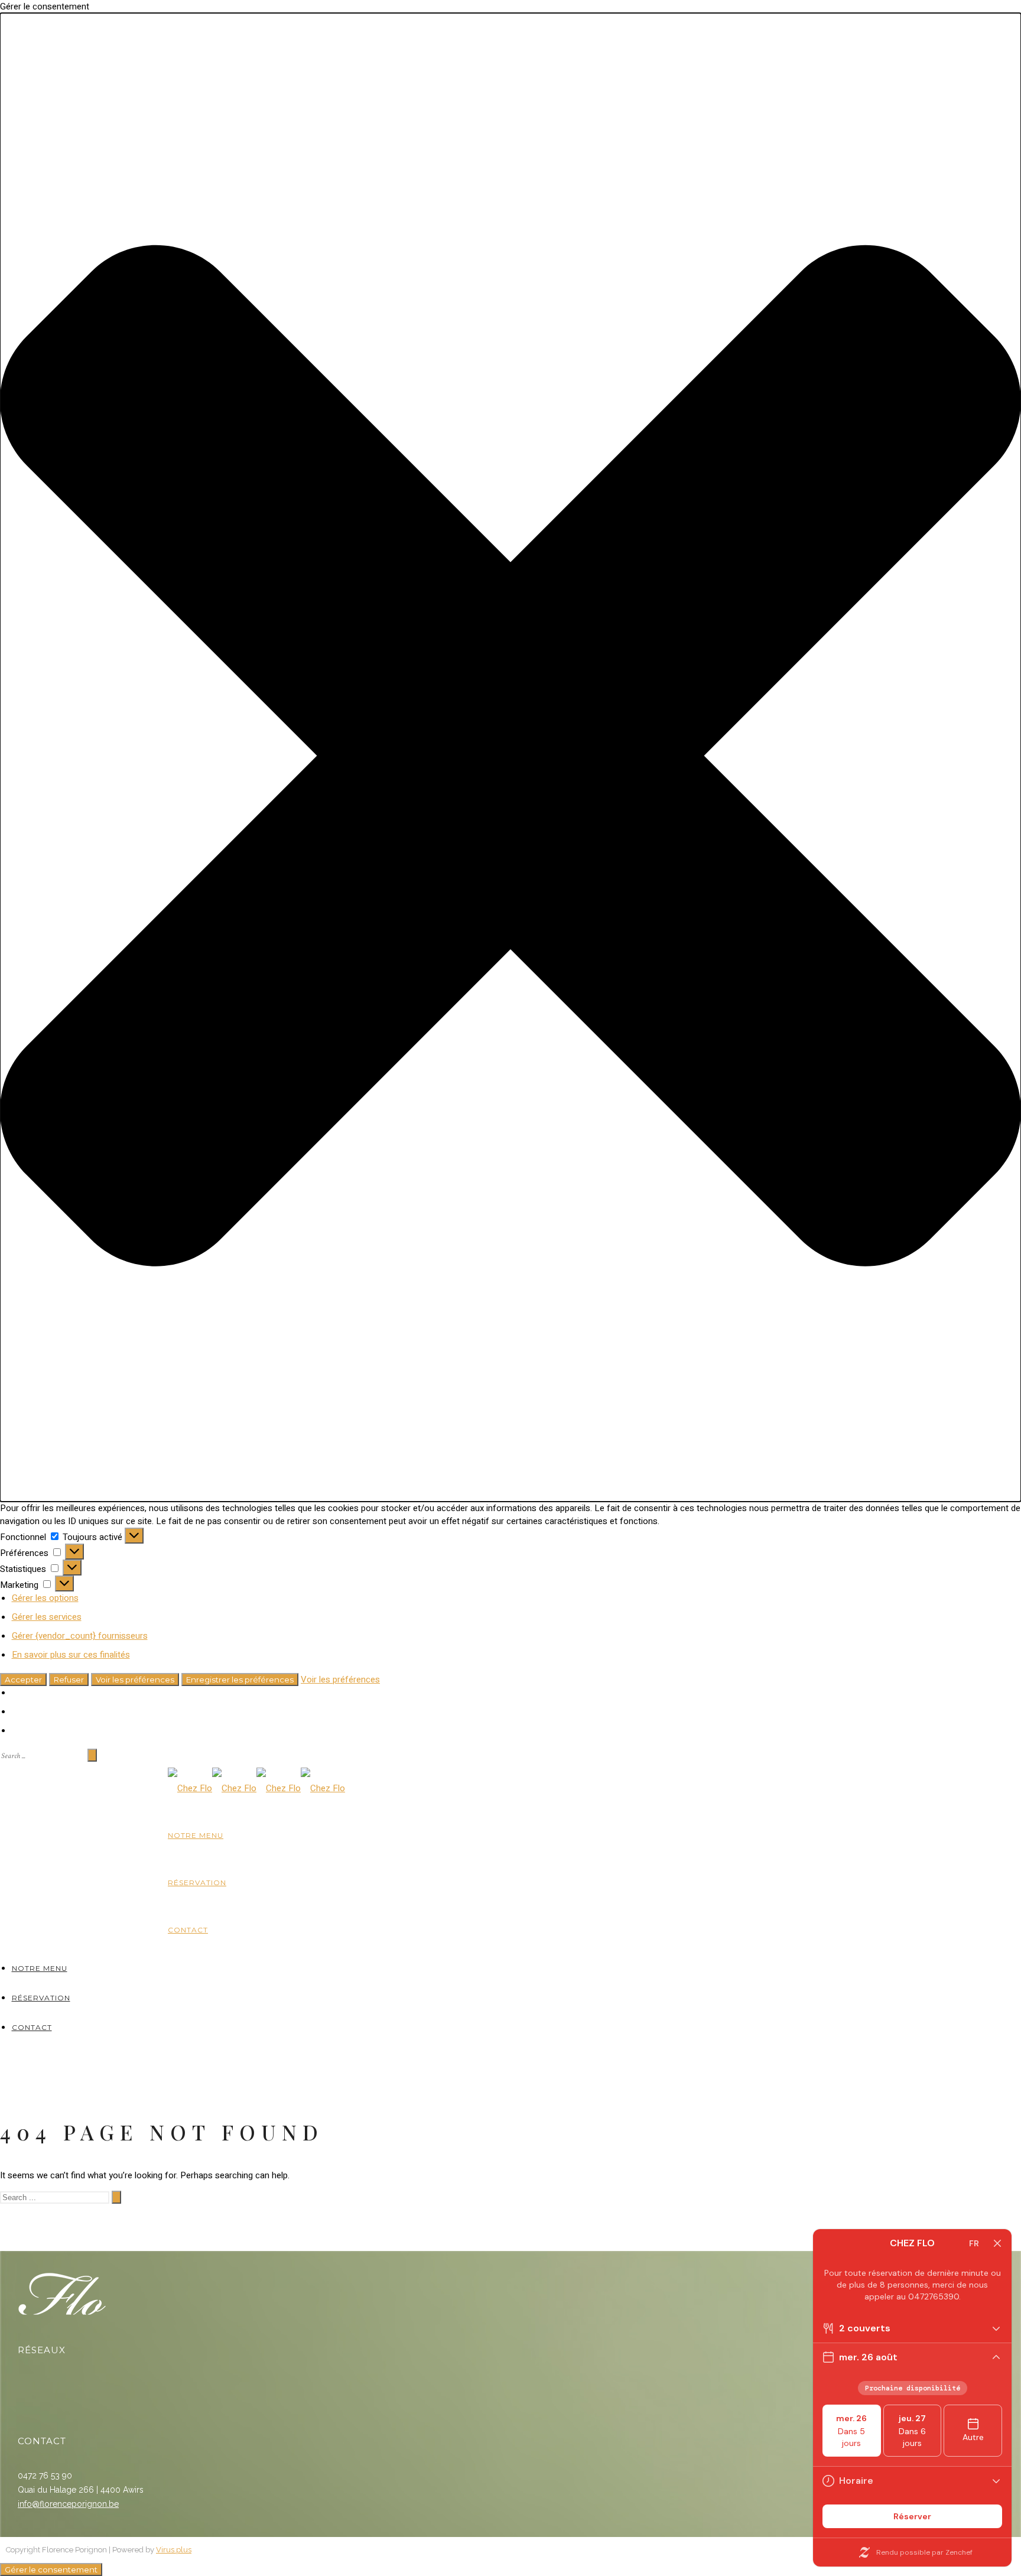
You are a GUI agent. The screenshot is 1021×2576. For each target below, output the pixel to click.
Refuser (69, 1680)
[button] (510, 757)
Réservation (197, 1883)
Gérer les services (47, 1617)
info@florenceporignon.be (68, 2504)
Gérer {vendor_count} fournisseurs (80, 1636)
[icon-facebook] (29, 2386)
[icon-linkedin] (54, 2386)
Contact (188, 1930)
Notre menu (196, 1835)
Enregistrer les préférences (240, 1680)
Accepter (23, 1680)
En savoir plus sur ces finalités (71, 1655)
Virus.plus (174, 2550)
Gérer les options (45, 1598)
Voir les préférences (135, 1680)
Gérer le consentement (51, 2569)
